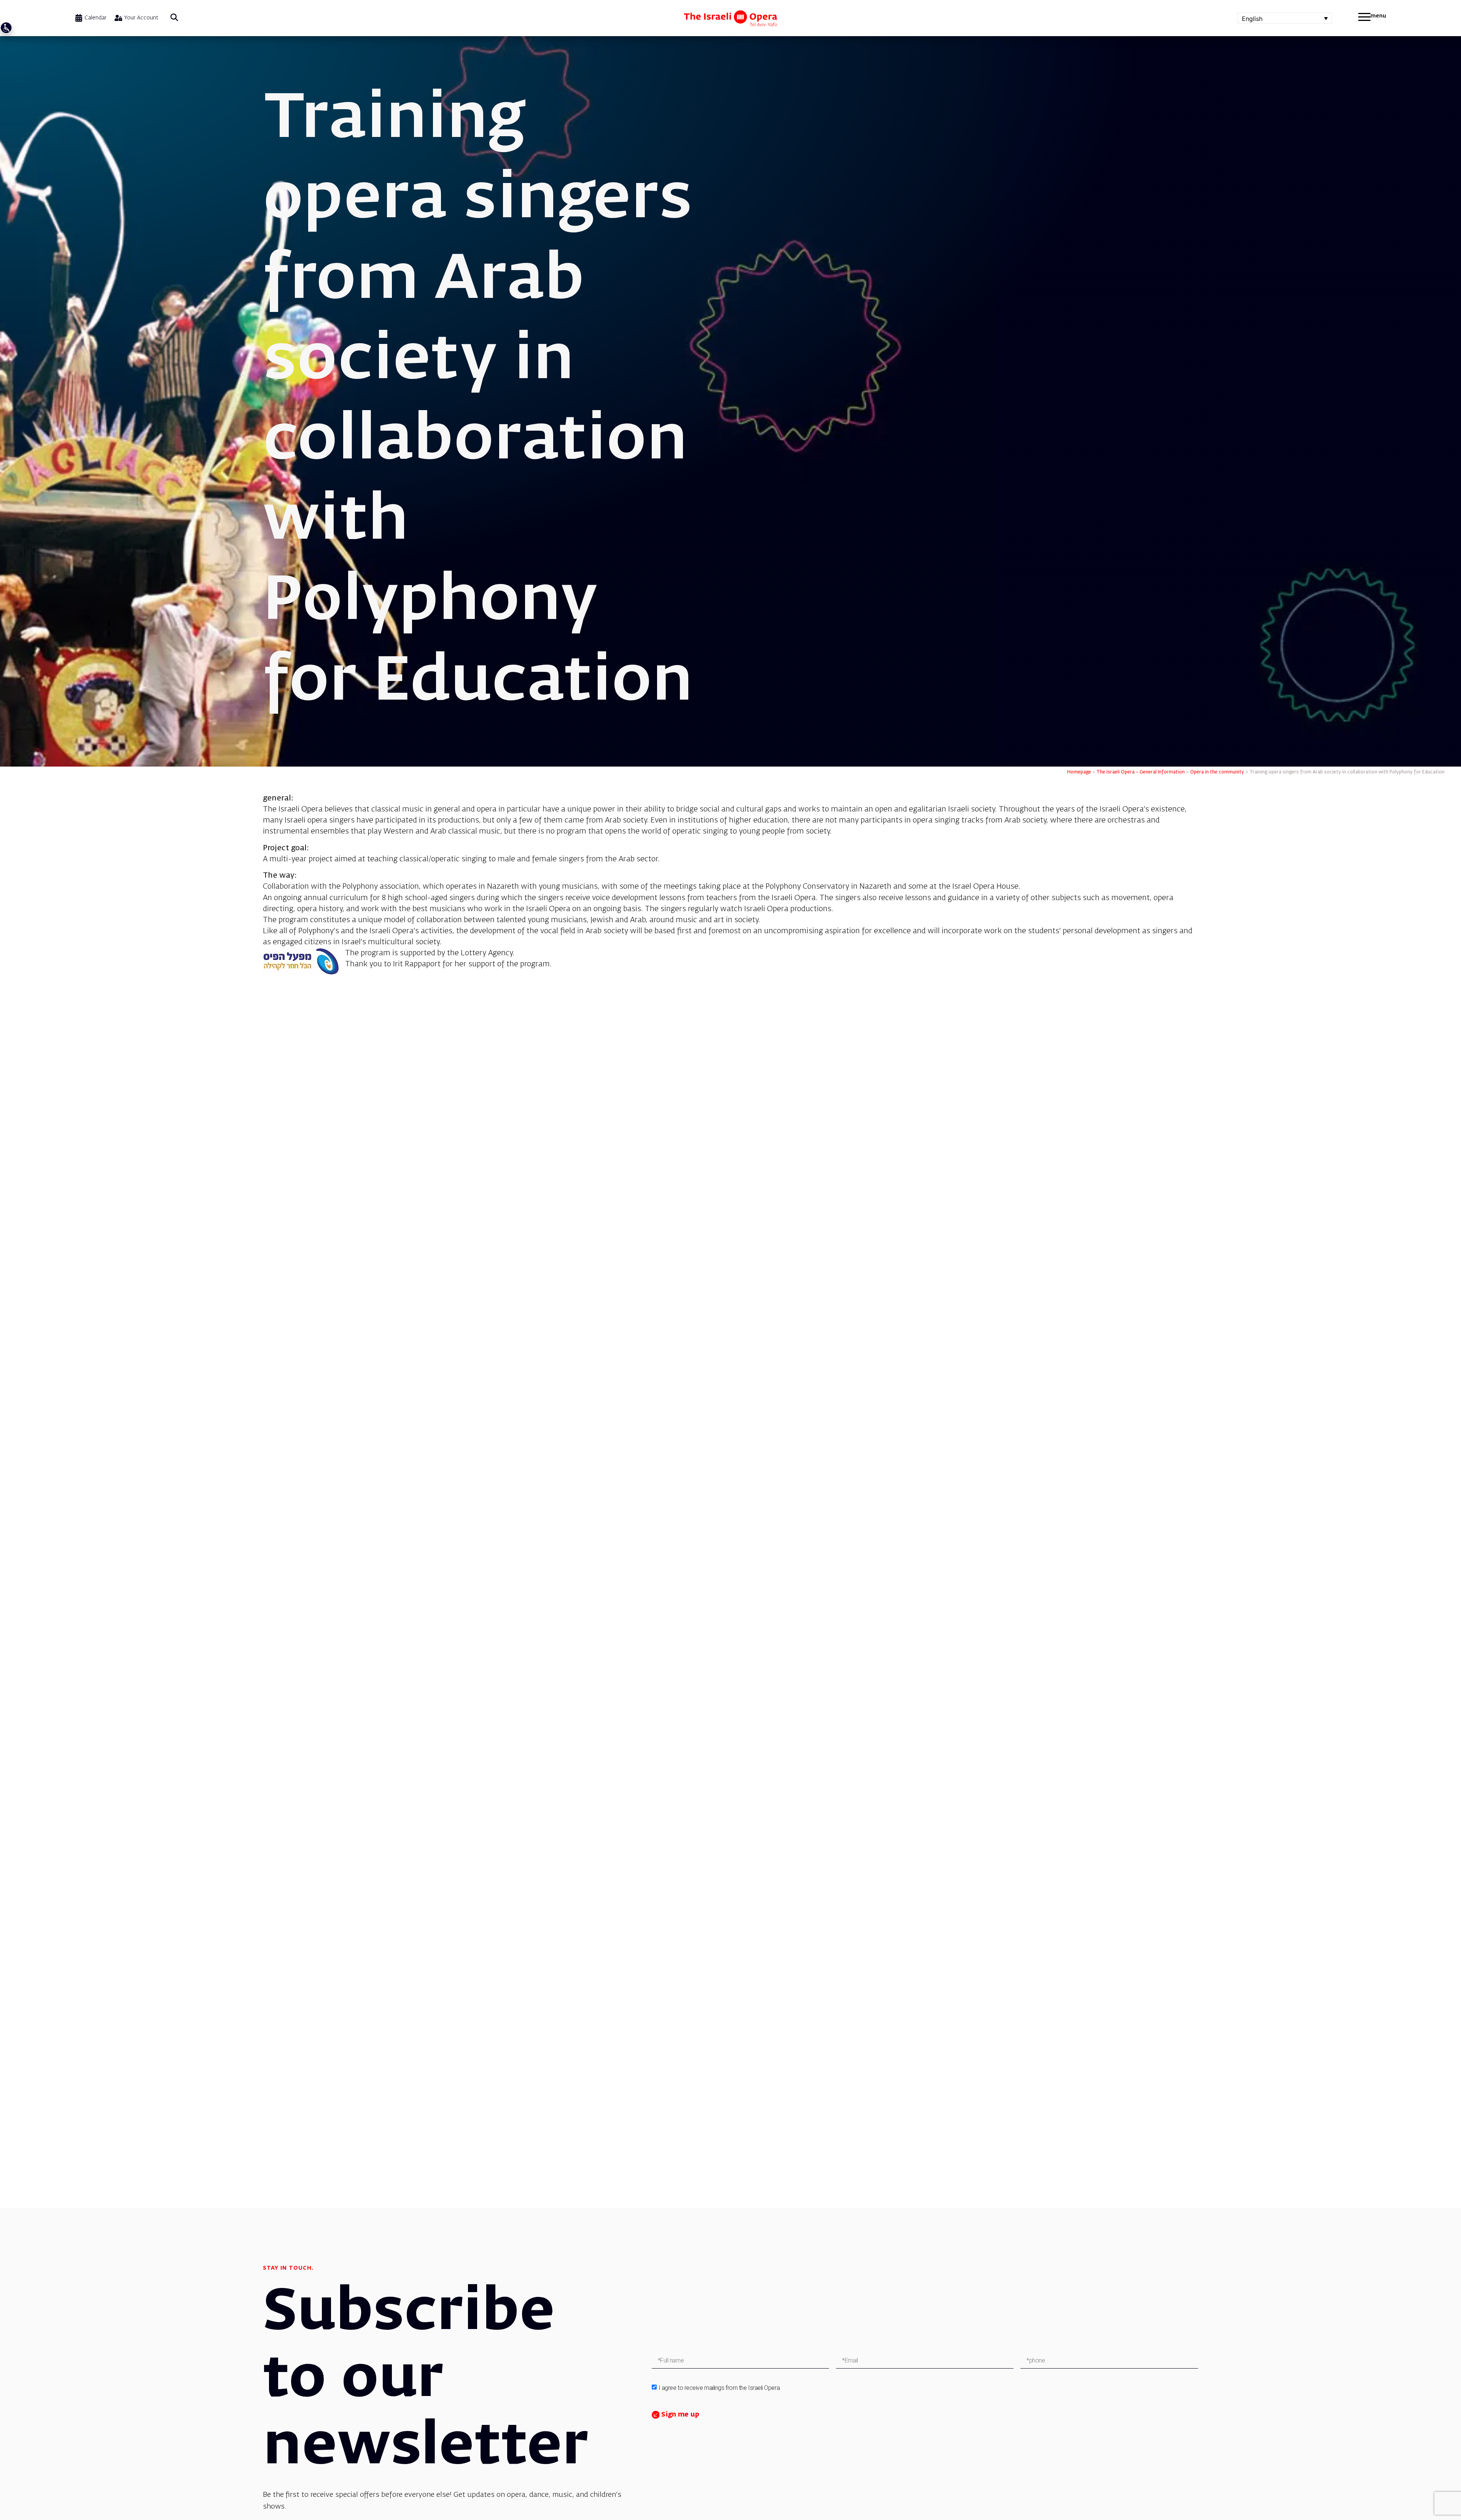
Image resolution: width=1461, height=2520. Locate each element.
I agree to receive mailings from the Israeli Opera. (720, 2388)
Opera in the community (1217, 772)
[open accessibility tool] (6, 28)
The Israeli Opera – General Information (1141, 772)
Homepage (1079, 772)
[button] (174, 18)
